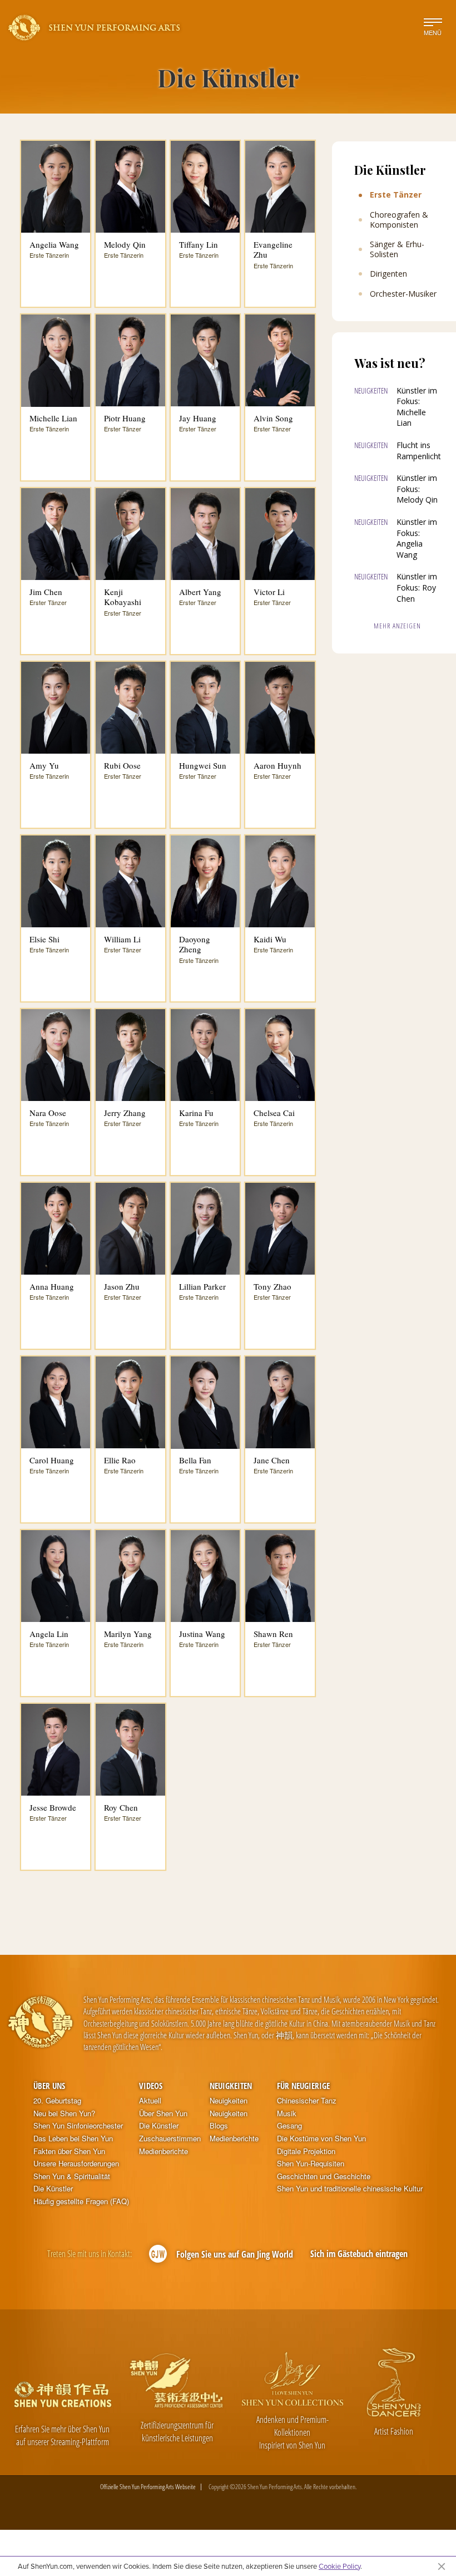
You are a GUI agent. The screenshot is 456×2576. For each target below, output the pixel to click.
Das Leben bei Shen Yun (73, 2139)
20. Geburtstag (57, 2101)
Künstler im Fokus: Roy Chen (417, 587)
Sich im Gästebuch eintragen (359, 2254)
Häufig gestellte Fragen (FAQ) (81, 2201)
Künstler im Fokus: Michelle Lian (417, 407)
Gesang (289, 2126)
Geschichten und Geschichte (324, 2176)
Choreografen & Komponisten (399, 220)
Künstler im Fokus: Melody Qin (417, 489)
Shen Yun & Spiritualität (72, 2176)
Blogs (219, 2126)
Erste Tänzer (396, 195)
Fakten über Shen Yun (69, 2151)
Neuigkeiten (231, 2086)
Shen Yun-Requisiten (311, 2164)
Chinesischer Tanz (307, 2101)
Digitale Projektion (306, 2151)
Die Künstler (53, 2189)
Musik (287, 2113)
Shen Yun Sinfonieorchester (78, 2126)
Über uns (49, 2086)
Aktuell (150, 2101)
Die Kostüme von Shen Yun (321, 2139)
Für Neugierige (303, 2086)
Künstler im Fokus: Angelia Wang (417, 538)
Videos (151, 2086)
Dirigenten (388, 274)
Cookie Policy (339, 2566)
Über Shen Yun (163, 2113)
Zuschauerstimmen (170, 2139)
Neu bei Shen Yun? (64, 2113)
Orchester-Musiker (403, 294)
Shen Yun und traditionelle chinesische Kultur (350, 2189)
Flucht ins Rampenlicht (419, 451)
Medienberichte (163, 2151)
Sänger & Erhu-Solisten (397, 249)
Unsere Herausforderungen (76, 2164)
